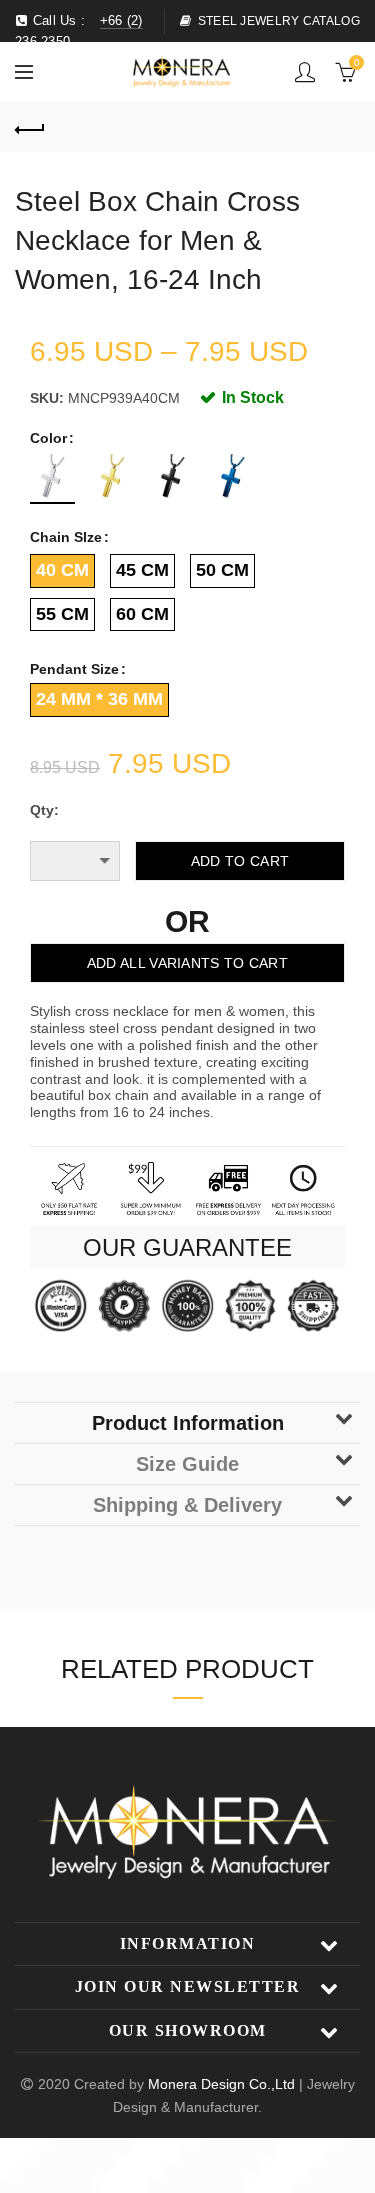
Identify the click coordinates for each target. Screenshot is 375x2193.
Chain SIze (66, 537)
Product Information (188, 1423)
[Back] (30, 127)
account (305, 72)
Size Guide (187, 1464)
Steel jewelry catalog (279, 21)
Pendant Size (74, 669)
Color (48, 438)
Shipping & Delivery (187, 1505)
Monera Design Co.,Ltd (223, 2084)
